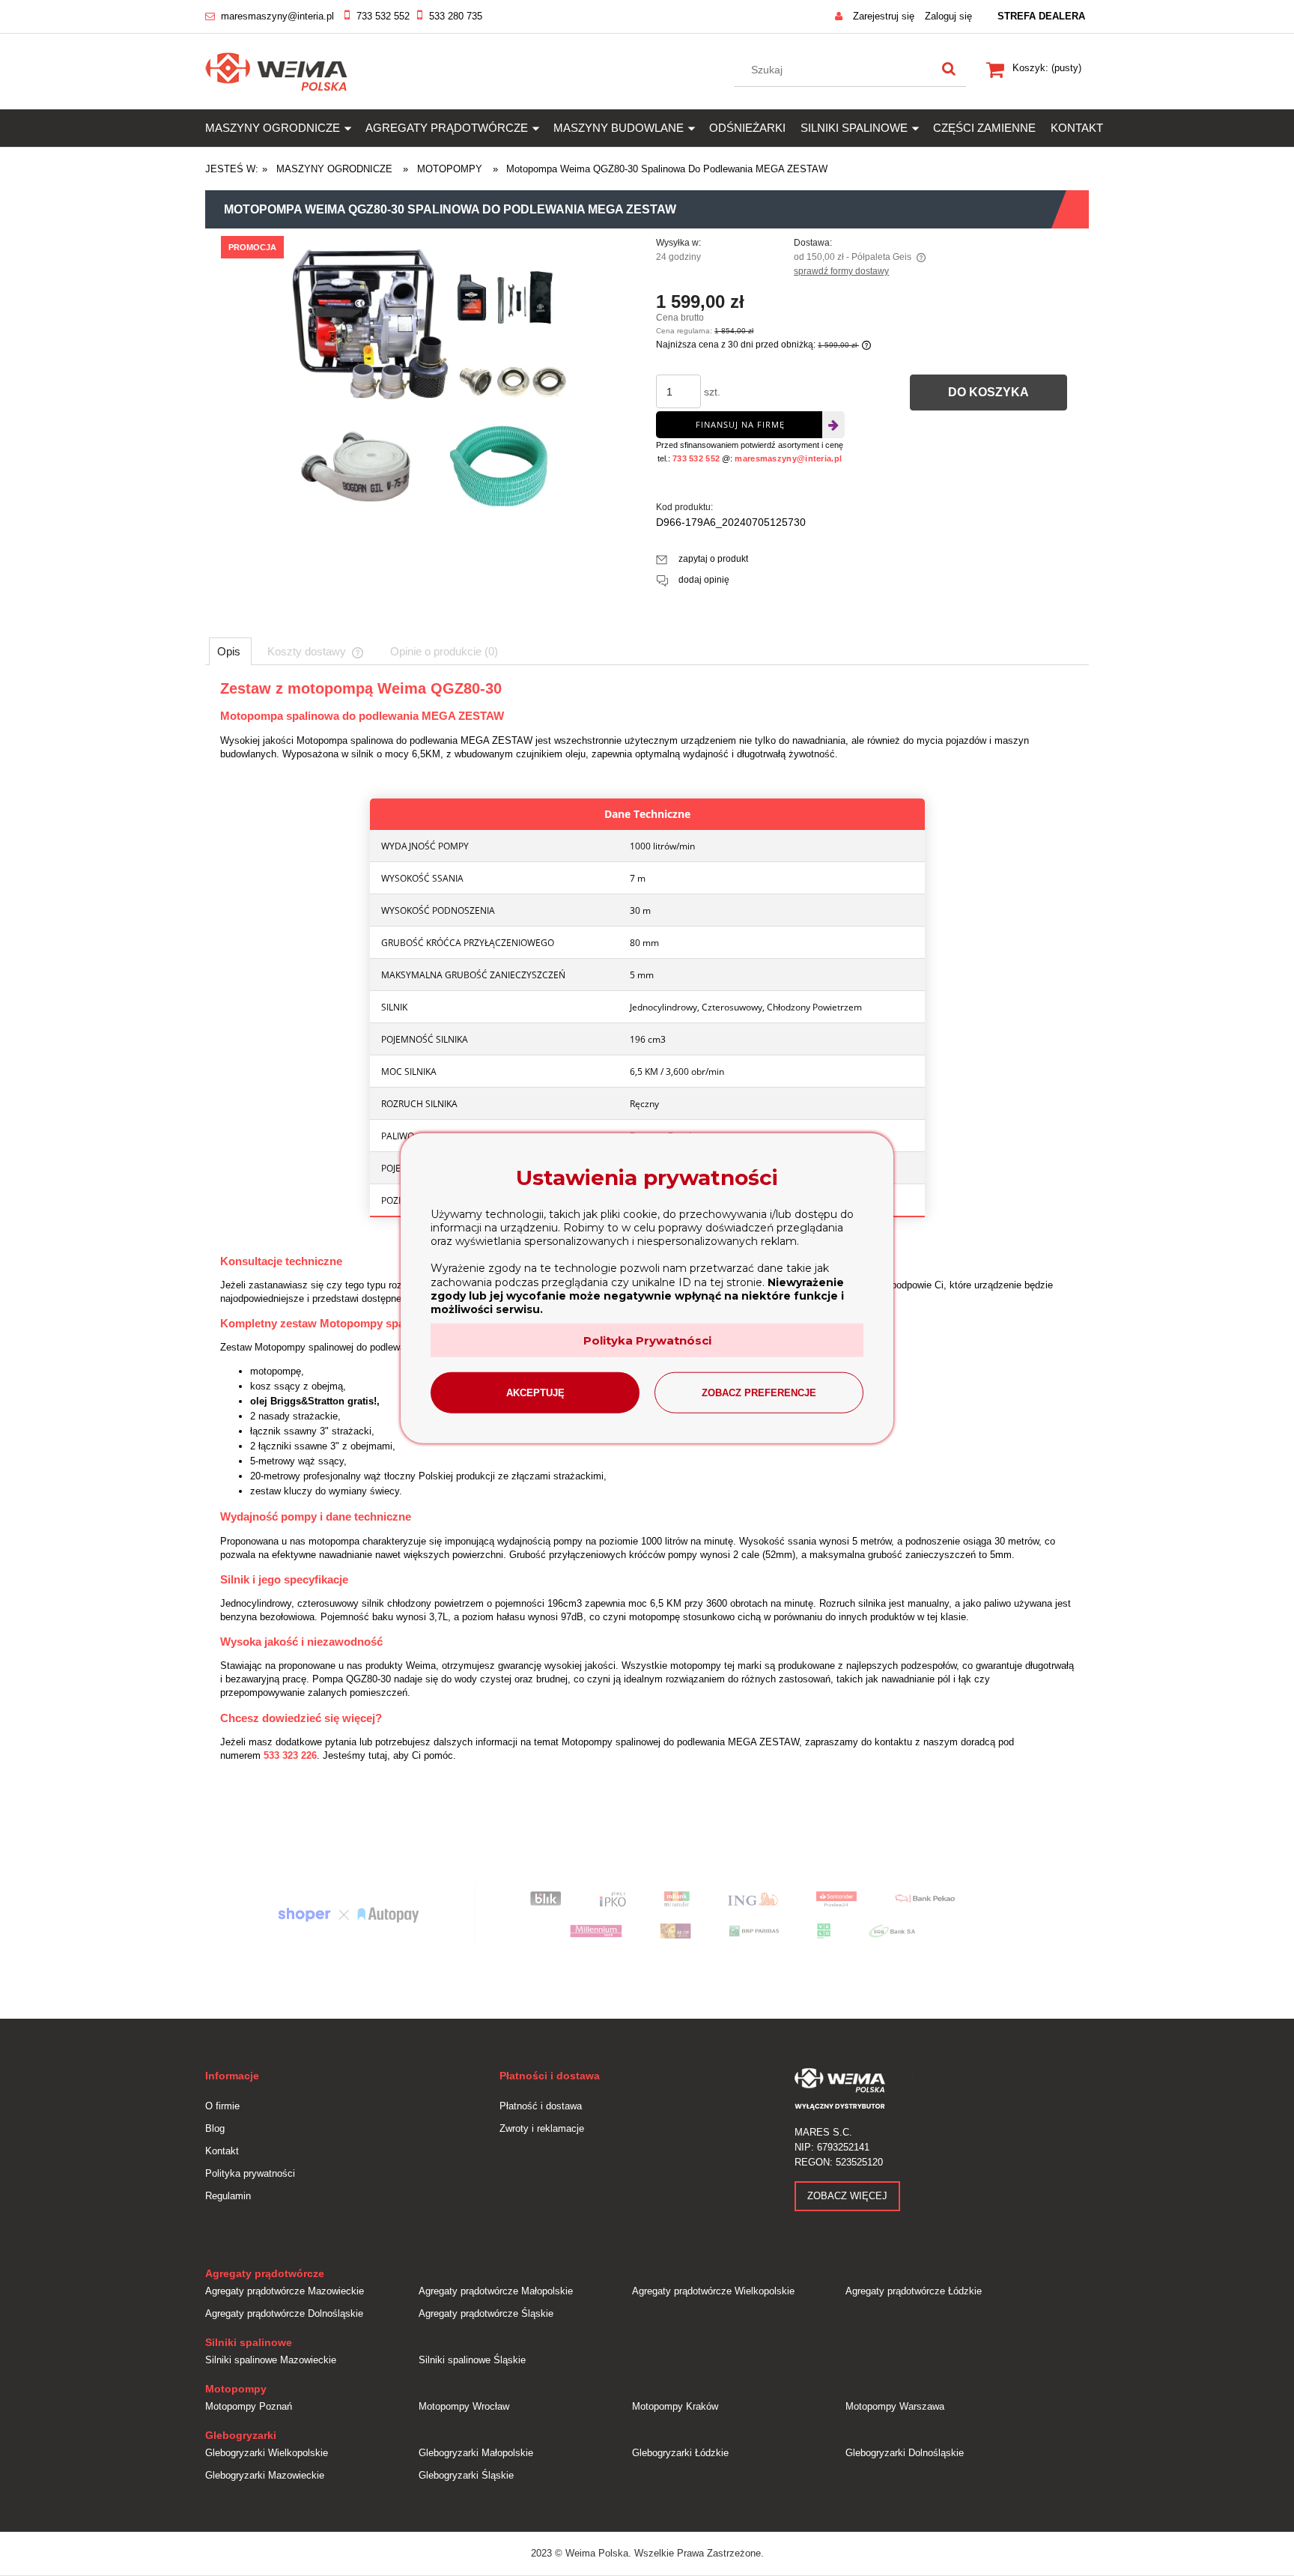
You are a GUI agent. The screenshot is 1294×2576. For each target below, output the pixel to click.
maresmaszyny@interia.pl (277, 16)
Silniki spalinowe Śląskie (472, 2360)
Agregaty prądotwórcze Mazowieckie (285, 2291)
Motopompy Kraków (675, 2406)
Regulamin (228, 2196)
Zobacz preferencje (759, 1393)
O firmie (222, 2106)
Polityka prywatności (250, 2173)
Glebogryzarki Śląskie (466, 2475)
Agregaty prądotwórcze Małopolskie (496, 2291)
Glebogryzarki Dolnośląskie (905, 2453)
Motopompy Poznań (249, 2406)
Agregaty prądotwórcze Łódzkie (914, 2291)
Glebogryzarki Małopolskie (476, 2453)
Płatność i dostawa (541, 2106)
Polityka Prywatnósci (647, 1340)
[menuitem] (285, 128)
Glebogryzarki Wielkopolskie (267, 2453)
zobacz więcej (847, 2196)
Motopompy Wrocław (464, 2406)
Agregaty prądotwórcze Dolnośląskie (284, 2313)
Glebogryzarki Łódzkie (680, 2453)
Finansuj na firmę (740, 424)
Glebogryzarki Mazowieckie (265, 2475)
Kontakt (222, 2151)
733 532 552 (383, 16)
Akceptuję (535, 1393)
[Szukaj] (949, 70)
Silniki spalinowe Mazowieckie (271, 2360)
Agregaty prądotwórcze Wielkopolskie (713, 2291)
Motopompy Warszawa (895, 2406)
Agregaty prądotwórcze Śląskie (486, 2313)
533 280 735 (456, 16)
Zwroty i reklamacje (542, 2128)
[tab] (230, 651)
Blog (215, 2128)
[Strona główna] (277, 70)
